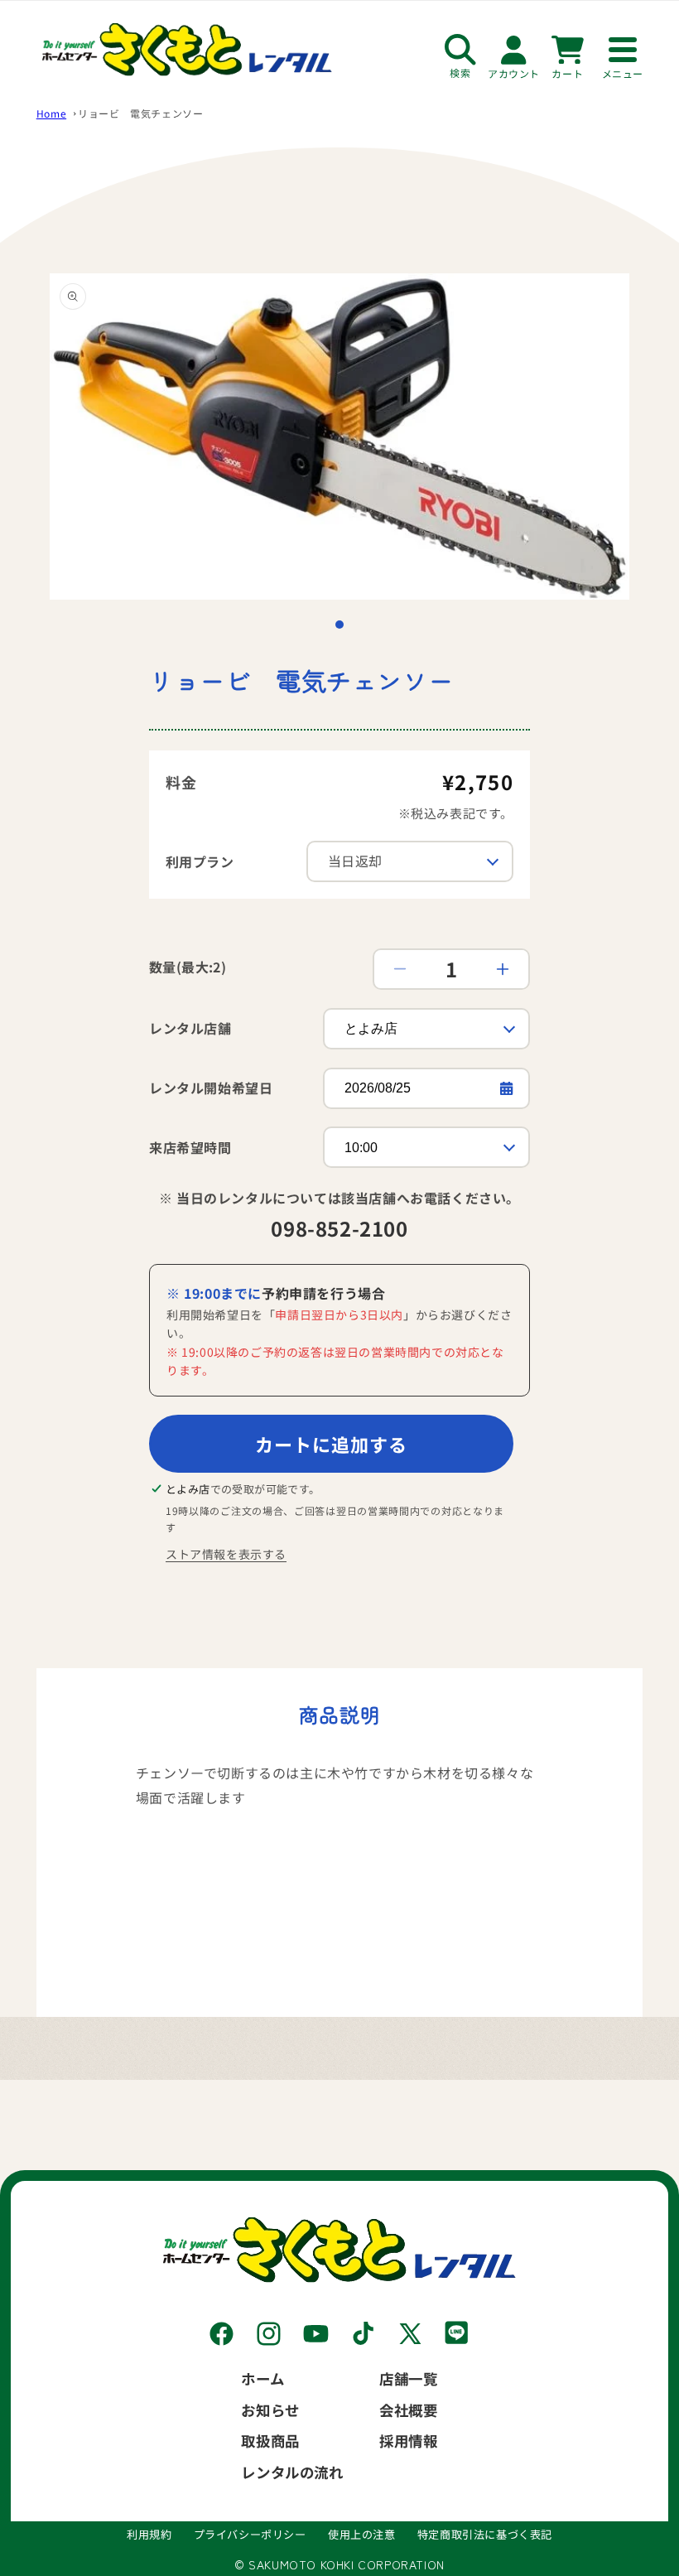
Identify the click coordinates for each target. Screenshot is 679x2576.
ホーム (262, 2378)
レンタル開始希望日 (211, 1088)
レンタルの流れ (292, 2472)
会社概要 (408, 2410)
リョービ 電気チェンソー (140, 113)
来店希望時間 (190, 1147)
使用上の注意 (362, 2534)
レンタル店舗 (190, 1028)
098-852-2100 (339, 1228)
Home (51, 113)
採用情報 (408, 2441)
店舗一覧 (408, 2378)
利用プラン (200, 861)
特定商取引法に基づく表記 (485, 2534)
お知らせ (270, 2410)
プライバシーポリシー (250, 2534)
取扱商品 (270, 2441)
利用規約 (149, 2534)
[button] (339, 625)
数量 (188, 967)
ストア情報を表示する (226, 1554)
